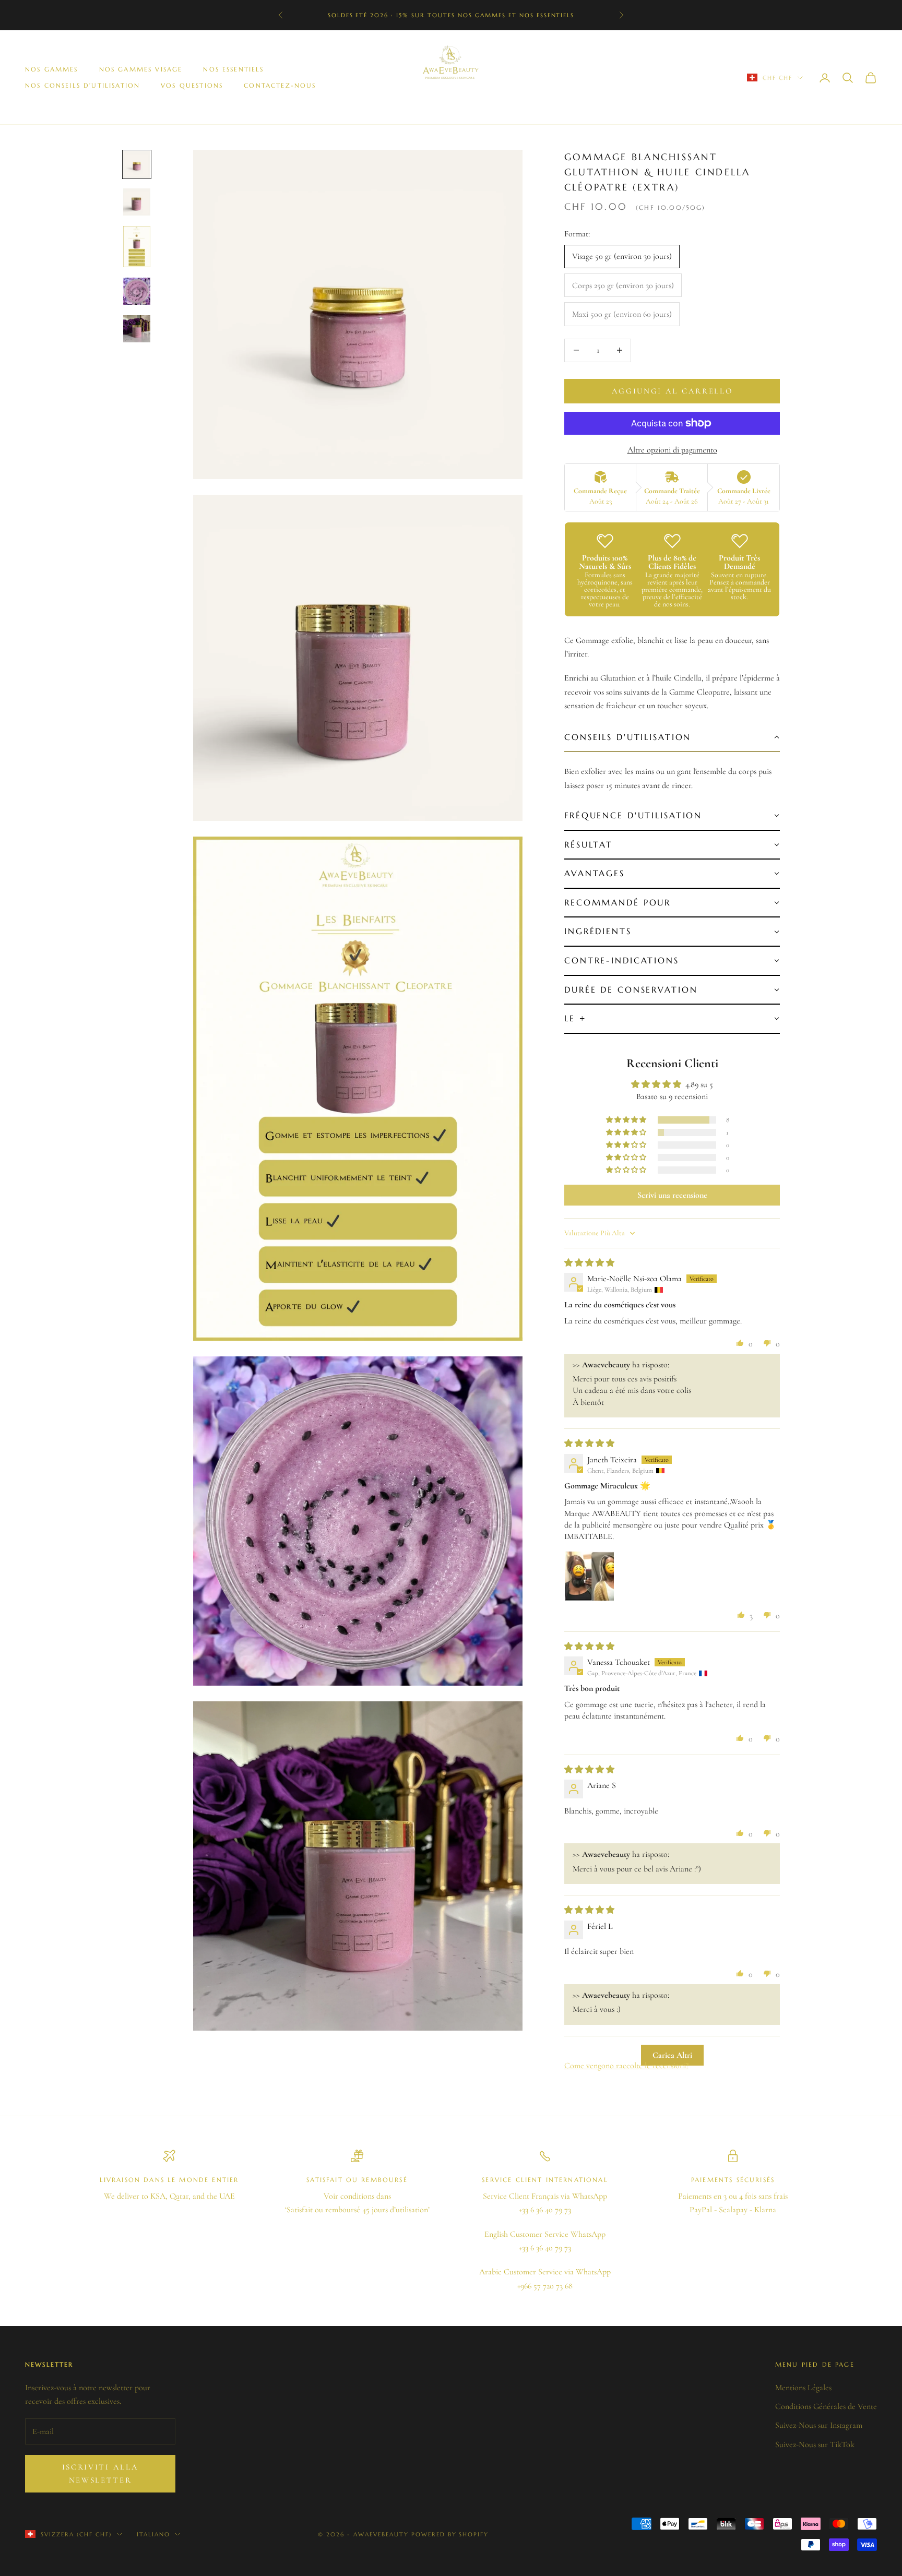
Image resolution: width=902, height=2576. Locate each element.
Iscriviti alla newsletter (100, 2473)
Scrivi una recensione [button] (672, 1195)
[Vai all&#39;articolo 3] (137, 247)
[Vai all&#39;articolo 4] (137, 291)
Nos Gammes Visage (141, 69)
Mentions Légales (803, 2388)
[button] (672, 738)
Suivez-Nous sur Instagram (819, 2425)
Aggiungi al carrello (672, 391)
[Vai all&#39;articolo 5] (137, 329)
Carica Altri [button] (672, 2055)
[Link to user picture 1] (589, 1576)
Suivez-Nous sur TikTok (815, 2444)
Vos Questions (192, 85)
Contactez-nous (280, 85)
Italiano (153, 2534)
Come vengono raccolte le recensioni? (626, 2066)
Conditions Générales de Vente (826, 2406)
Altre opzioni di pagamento (672, 450)
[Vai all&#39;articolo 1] (137, 164)
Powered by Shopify (450, 2534)
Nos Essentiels (233, 69)
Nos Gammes (52, 69)
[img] (589, 1263)
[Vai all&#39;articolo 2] (137, 202)
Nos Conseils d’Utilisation (82, 85)
